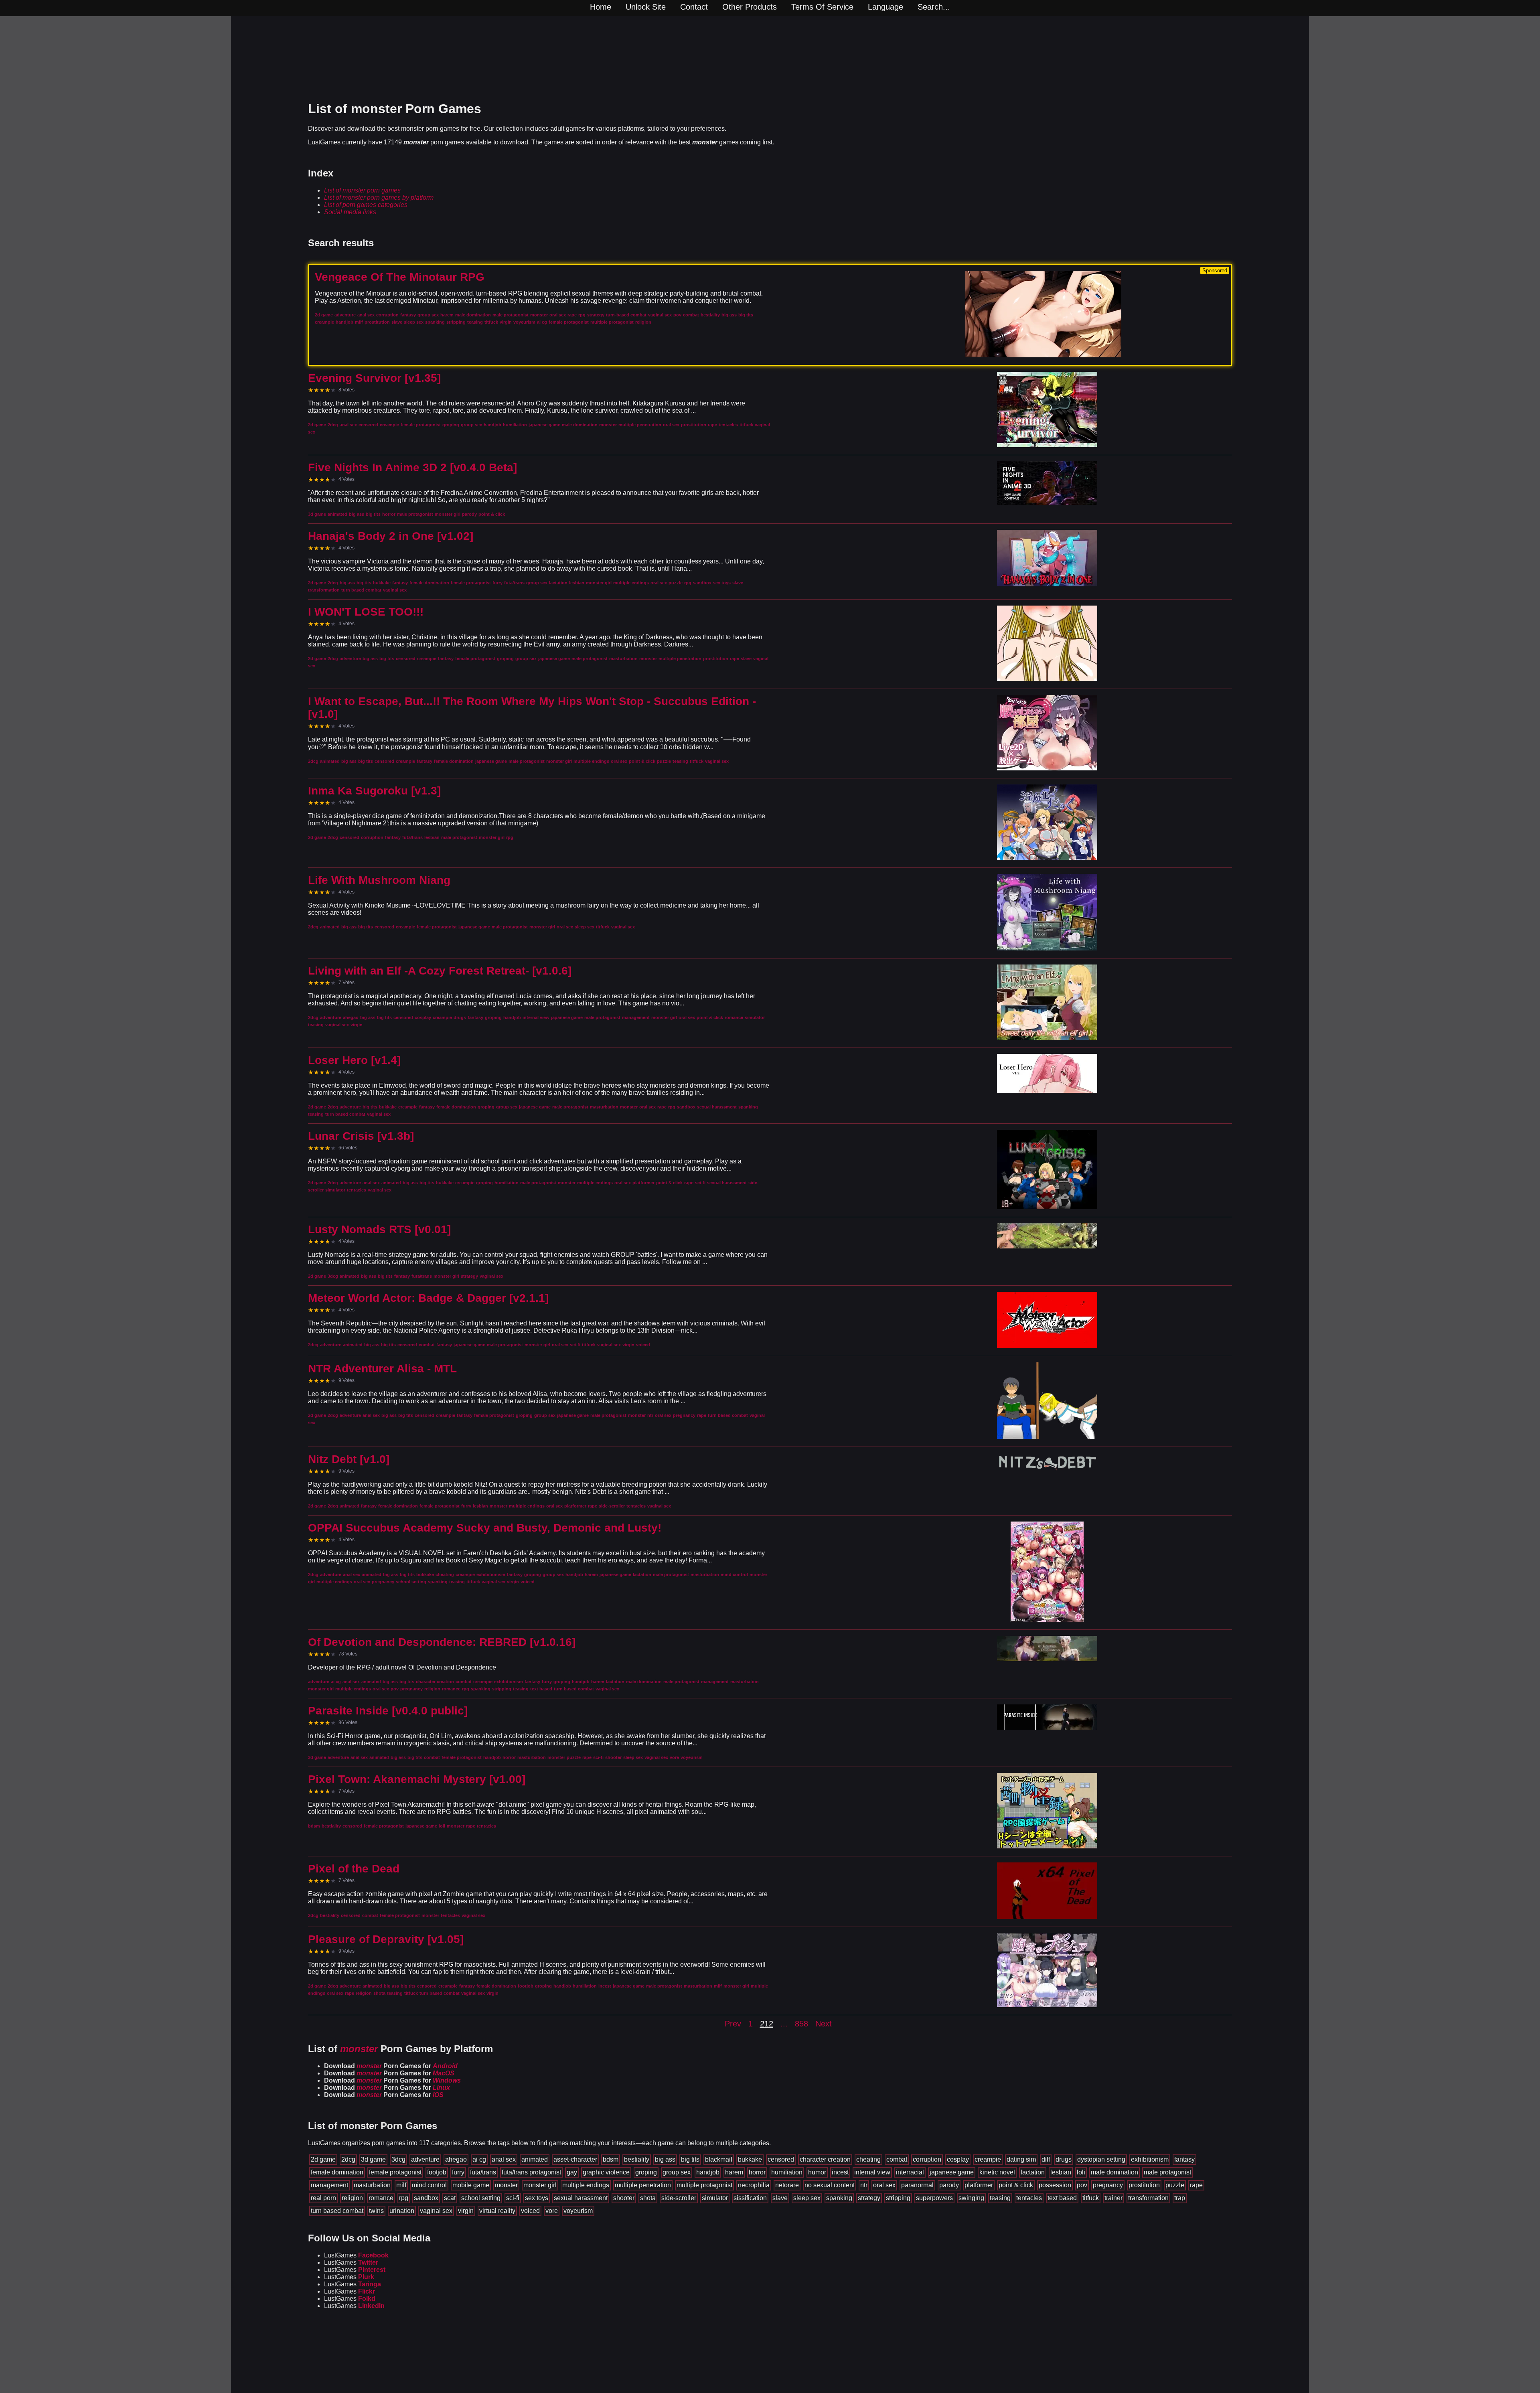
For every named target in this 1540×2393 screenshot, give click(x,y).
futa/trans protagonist (531, 2172)
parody (949, 2185)
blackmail (719, 2159)
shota (648, 2198)
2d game (323, 2159)
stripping (898, 2198)
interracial (910, 2172)
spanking (839, 2198)
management (329, 2185)
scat (450, 2198)
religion (352, 2198)
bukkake (750, 2159)
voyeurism (578, 2211)
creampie (988, 2159)
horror (757, 2172)
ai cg (479, 2159)
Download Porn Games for (391, 2066)
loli (1081, 2172)
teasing (1000, 2198)
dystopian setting (1101, 2159)
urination (402, 2211)
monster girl (540, 2185)
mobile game (471, 2185)
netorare (787, 2185)
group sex (677, 2172)
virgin (466, 2211)
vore (552, 2211)
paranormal (917, 2185)
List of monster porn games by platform (379, 198)
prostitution (1144, 2185)
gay (572, 2172)
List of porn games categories (366, 205)
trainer (1113, 2198)
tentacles (1029, 2198)
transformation (1148, 2198)
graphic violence (606, 2172)
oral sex (884, 2185)
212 (767, 2024)
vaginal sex (436, 2211)
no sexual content (830, 2185)
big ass (665, 2159)
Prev (733, 2024)
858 (801, 2024)
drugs (1064, 2159)
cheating (868, 2159)
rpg (404, 2198)
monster (506, 2185)
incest (840, 2172)
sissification (750, 2198)
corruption (927, 2159)
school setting (481, 2198)
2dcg (348, 2159)
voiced (530, 2211)
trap (1180, 2198)
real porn (323, 2198)
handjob (708, 2172)
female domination (337, 2172)
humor (817, 2172)
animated (535, 2159)
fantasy (1184, 2159)
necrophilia (754, 2185)
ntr (864, 2185)
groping (646, 2172)
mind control (429, 2185)
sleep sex (807, 2198)
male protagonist (1167, 2172)
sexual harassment (581, 2198)
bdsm (611, 2159)
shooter (624, 2198)
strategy (869, 2198)
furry (458, 2172)
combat (897, 2159)
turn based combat (337, 2211)
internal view (872, 2172)
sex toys (537, 2198)
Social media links (350, 212)
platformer (979, 2185)
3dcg (398, 2159)
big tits (690, 2159)
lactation (1033, 2172)
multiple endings (586, 2185)
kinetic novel (997, 2172)
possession (1055, 2185)
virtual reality (497, 2211)
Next (824, 2024)
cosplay (958, 2159)
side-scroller (679, 2198)
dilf (1046, 2159)
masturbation (372, 2185)
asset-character (575, 2159)
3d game (373, 2159)
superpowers (934, 2198)
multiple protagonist (704, 2185)
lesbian (1061, 2172)
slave (780, 2198)
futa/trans (483, 2172)
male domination (1114, 2172)
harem (734, 2172)
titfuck (1091, 2198)
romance (381, 2198)
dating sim (1021, 2159)
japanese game (952, 2172)
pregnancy (1108, 2185)
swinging (971, 2198)
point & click (1016, 2185)
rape (1196, 2185)
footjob (437, 2172)
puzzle (1175, 2185)
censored (781, 2159)
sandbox (426, 2198)
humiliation (787, 2172)
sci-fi (513, 2198)
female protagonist (395, 2172)
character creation (825, 2159)
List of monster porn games (362, 190)
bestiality (637, 2159)
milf (401, 2185)
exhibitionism (1150, 2159)
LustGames (356, 2255)
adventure (425, 2159)
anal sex (504, 2159)
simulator (715, 2198)
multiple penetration (643, 2185)
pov (1082, 2185)
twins (376, 2211)
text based (1062, 2198)
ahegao (456, 2159)
